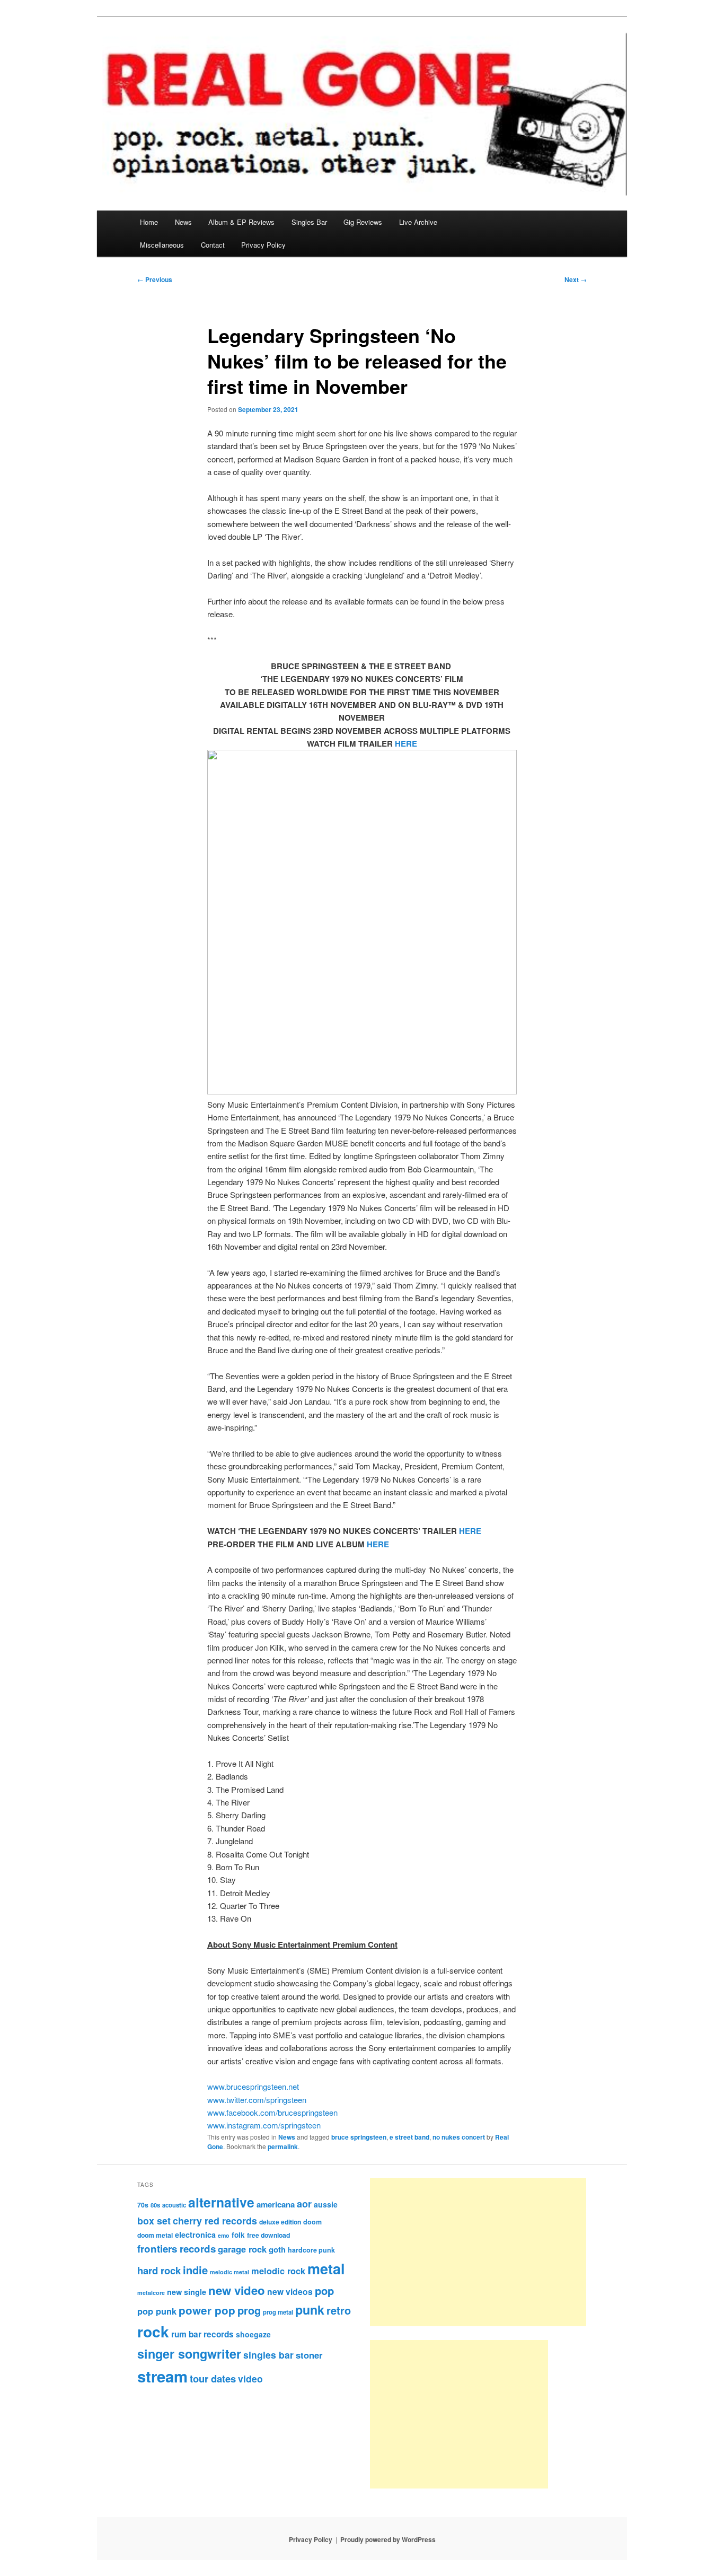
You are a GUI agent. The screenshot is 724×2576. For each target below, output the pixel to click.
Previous (155, 279)
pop (324, 2290)
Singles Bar (309, 222)
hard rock (159, 2270)
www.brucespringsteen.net (253, 2086)
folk (238, 2235)
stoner (309, 2355)
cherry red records (215, 2220)
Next (576, 279)
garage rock (242, 2249)
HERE (406, 743)
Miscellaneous (162, 245)
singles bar (268, 2355)
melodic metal (229, 2272)
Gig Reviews (363, 222)
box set (154, 2220)
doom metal (155, 2235)
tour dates (213, 2378)
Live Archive (418, 222)
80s (155, 2205)
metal (326, 2268)
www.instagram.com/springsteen (264, 2125)
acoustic (174, 2205)
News (183, 222)
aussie (326, 2204)
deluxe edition (280, 2222)
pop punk (157, 2311)
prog (249, 2310)
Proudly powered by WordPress (388, 2539)
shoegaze (253, 2334)
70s (143, 2205)
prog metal (278, 2312)
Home (149, 222)
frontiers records (176, 2249)
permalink (283, 2146)
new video (237, 2290)
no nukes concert (459, 2137)
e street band (409, 2137)
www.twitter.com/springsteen (257, 2100)
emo (224, 2235)
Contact (213, 245)
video (250, 2378)
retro (339, 2310)
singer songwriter (189, 2354)
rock (153, 2331)
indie (195, 2270)
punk (310, 2310)
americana (276, 2204)
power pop (207, 2310)
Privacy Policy (263, 245)
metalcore (151, 2293)
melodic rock (278, 2271)
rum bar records (202, 2334)
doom (312, 2222)
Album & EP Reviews (241, 222)
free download (268, 2235)
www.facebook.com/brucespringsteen (272, 2112)
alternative (221, 2202)
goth (277, 2249)
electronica (195, 2235)
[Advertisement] (478, 2252)
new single (187, 2292)
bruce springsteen (359, 2137)
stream (162, 2376)
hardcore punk (311, 2250)
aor (304, 2204)
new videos (290, 2292)
